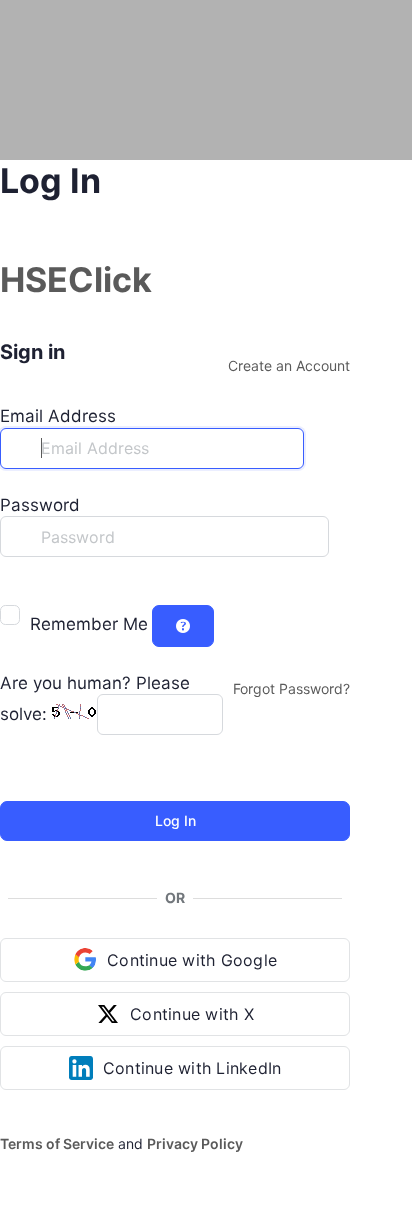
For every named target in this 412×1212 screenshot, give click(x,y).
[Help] (183, 626)
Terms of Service (57, 1143)
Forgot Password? (291, 688)
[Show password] (14, 577)
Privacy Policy (195, 1143)
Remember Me (89, 624)
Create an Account (289, 365)
